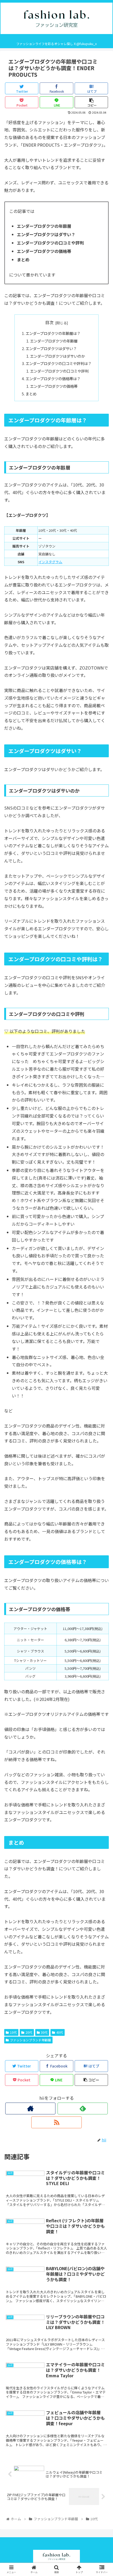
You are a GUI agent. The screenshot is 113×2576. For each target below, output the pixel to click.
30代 (44, 2032)
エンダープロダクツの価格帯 (54, 386)
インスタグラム (50, 562)
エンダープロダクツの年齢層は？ (53, 333)
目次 (49, 322)
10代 (13, 2032)
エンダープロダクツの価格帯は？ (53, 378)
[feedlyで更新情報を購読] (83, 2108)
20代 (29, 2032)
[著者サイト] (30, 2108)
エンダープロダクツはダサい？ (51, 348)
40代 (60, 2032)
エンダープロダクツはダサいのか (57, 356)
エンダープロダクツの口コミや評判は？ (58, 363)
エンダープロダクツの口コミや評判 (59, 371)
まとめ (31, 394)
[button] (102, 1289)
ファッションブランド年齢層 (30, 2040)
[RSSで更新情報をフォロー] (56, 2122)
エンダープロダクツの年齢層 (54, 341)
